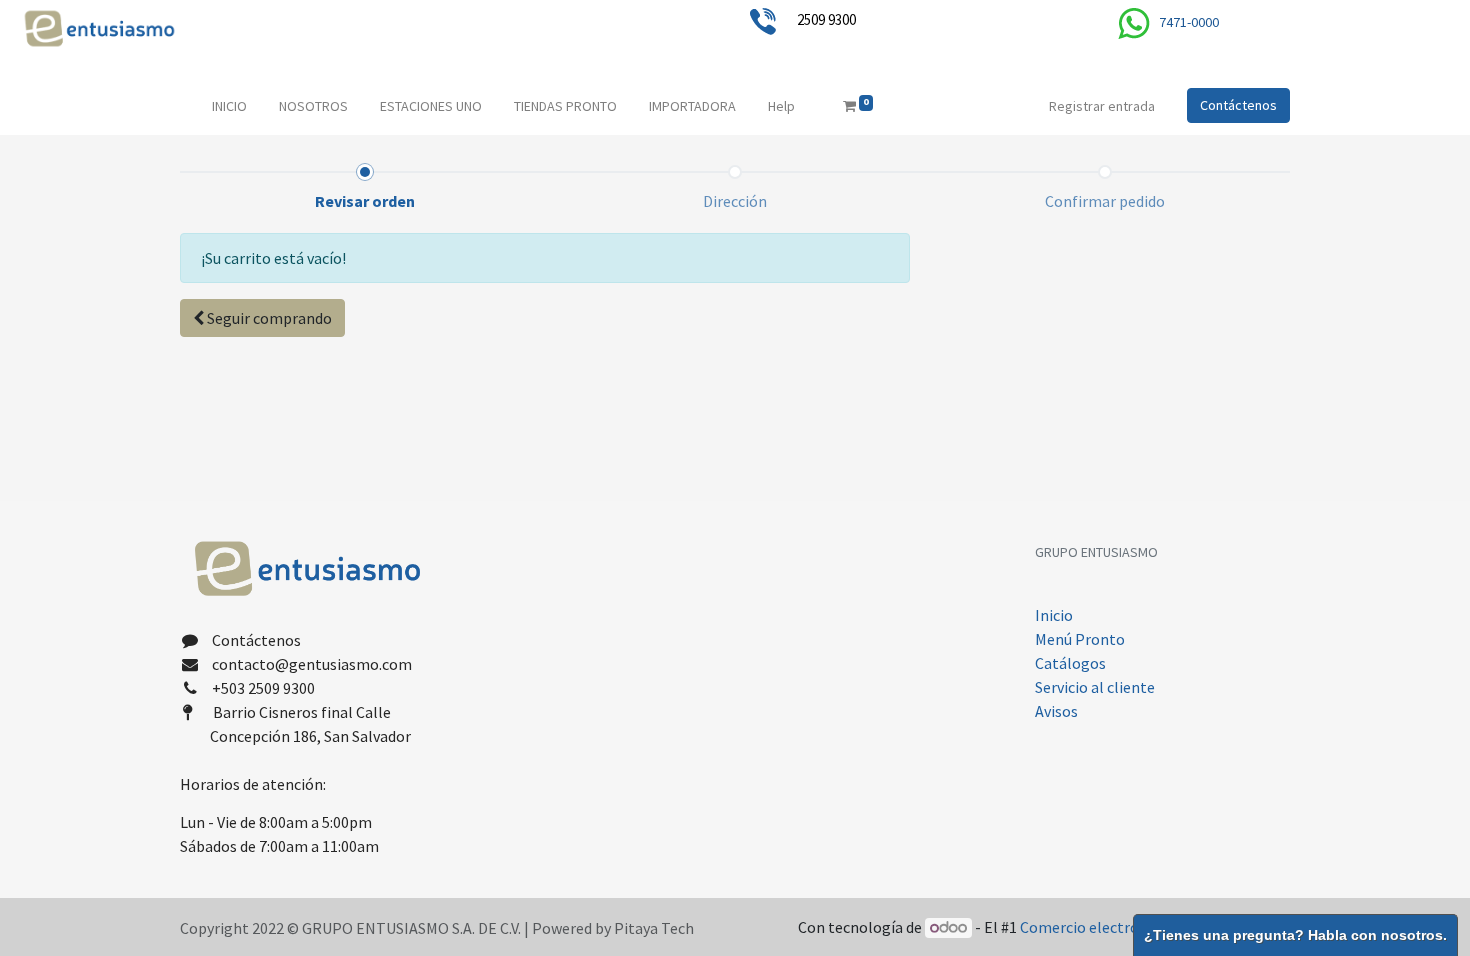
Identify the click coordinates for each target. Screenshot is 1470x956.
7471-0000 (1189, 22)
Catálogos (1070, 663)
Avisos (1058, 711)
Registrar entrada (1102, 106)
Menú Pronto (1080, 639)
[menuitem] (229, 106)
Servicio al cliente (1095, 687)
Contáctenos (1238, 105)
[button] (262, 318)
